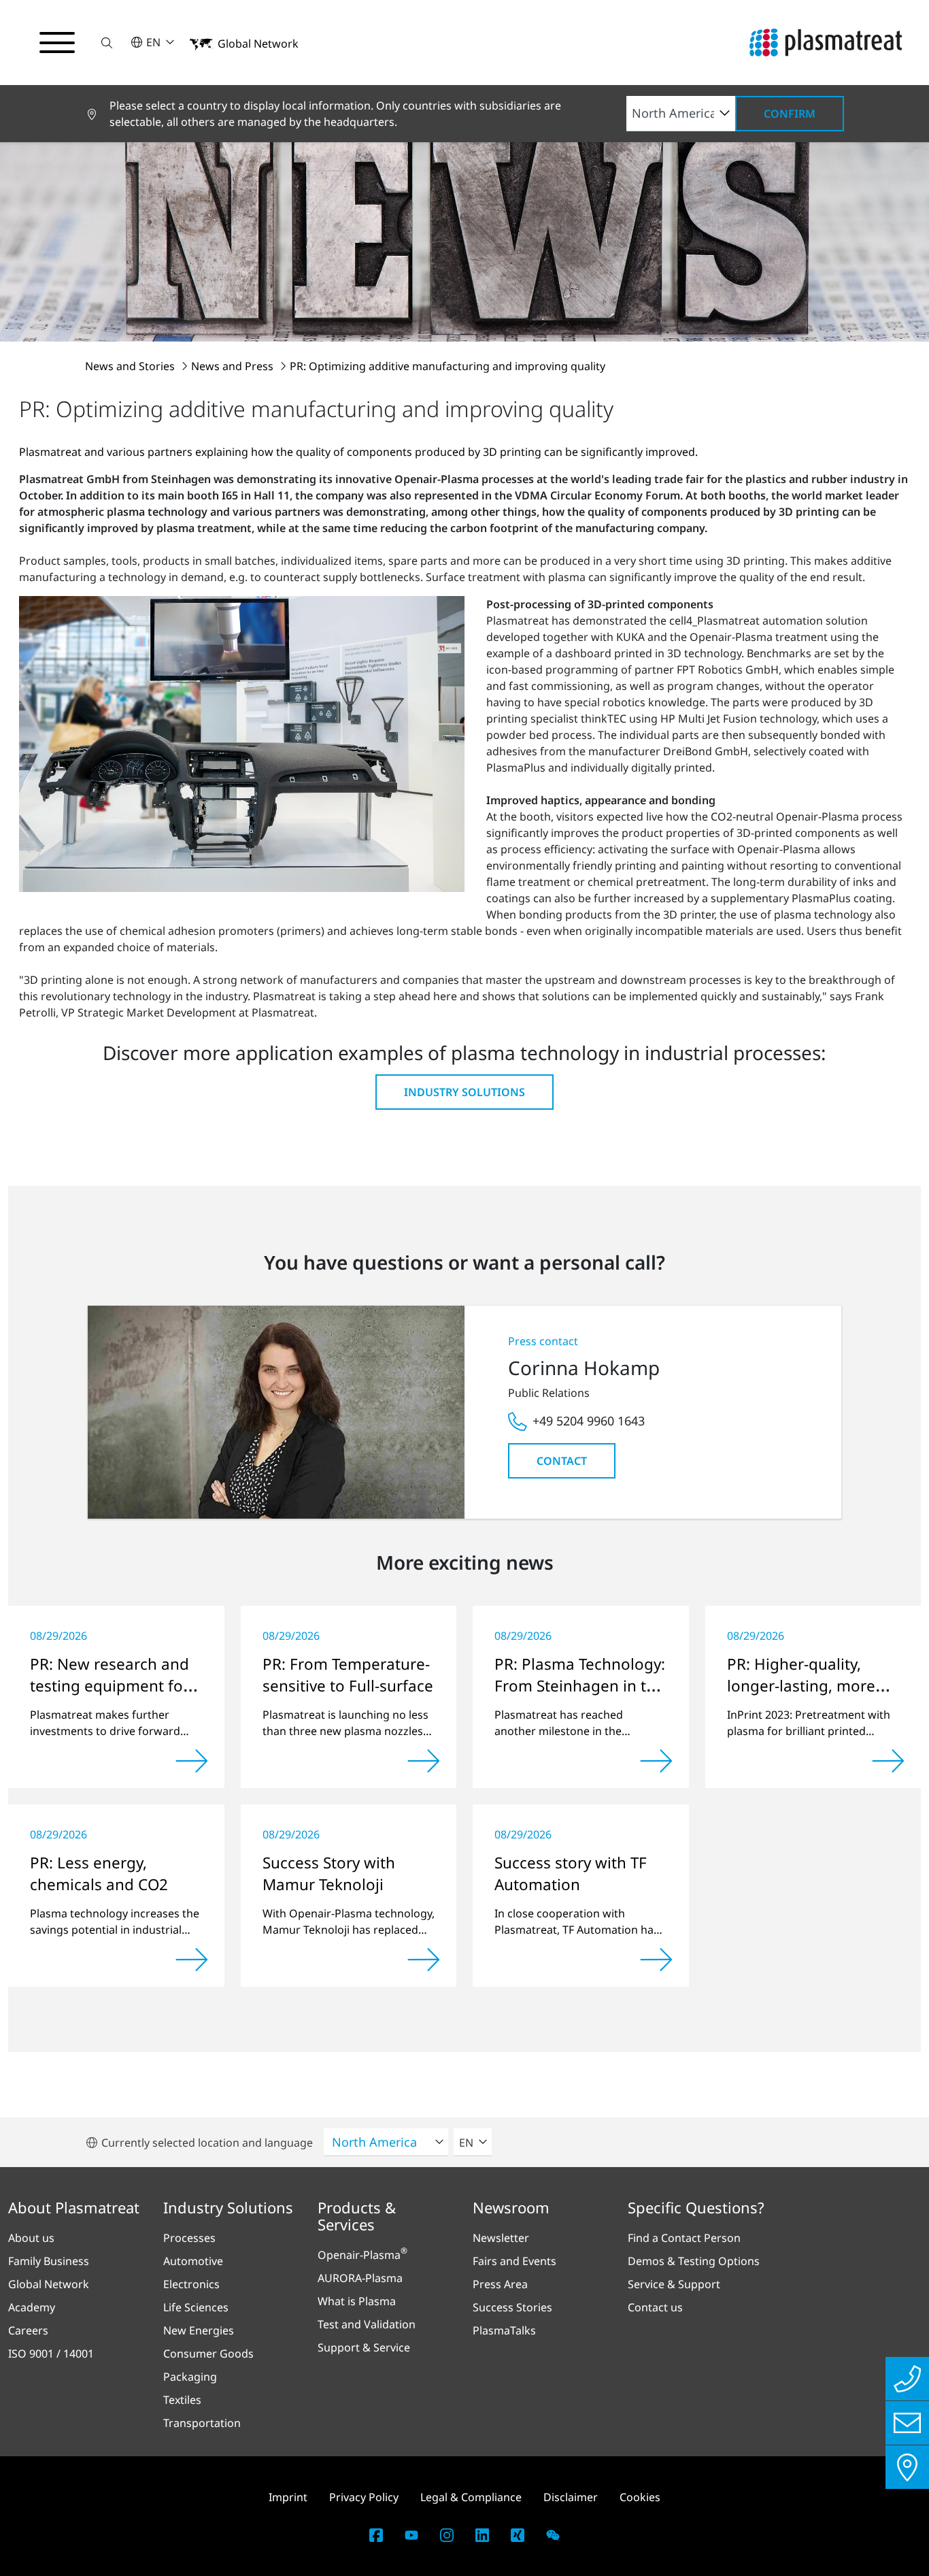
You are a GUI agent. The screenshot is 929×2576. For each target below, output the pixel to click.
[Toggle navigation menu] (57, 43)
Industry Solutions (464, 1092)
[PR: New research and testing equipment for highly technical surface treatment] (192, 1761)
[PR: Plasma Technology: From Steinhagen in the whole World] (656, 1761)
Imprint (288, 2497)
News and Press (234, 366)
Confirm (790, 114)
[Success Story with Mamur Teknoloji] (424, 1960)
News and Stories (131, 366)
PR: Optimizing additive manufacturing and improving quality (447, 366)
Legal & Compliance (471, 2497)
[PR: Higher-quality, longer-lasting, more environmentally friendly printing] (888, 1761)
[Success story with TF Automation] (656, 1960)
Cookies (640, 2497)
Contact (562, 1461)
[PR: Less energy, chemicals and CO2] (192, 1960)
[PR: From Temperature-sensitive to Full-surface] (424, 1761)
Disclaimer (571, 2497)
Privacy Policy (364, 2497)
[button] (107, 43)
